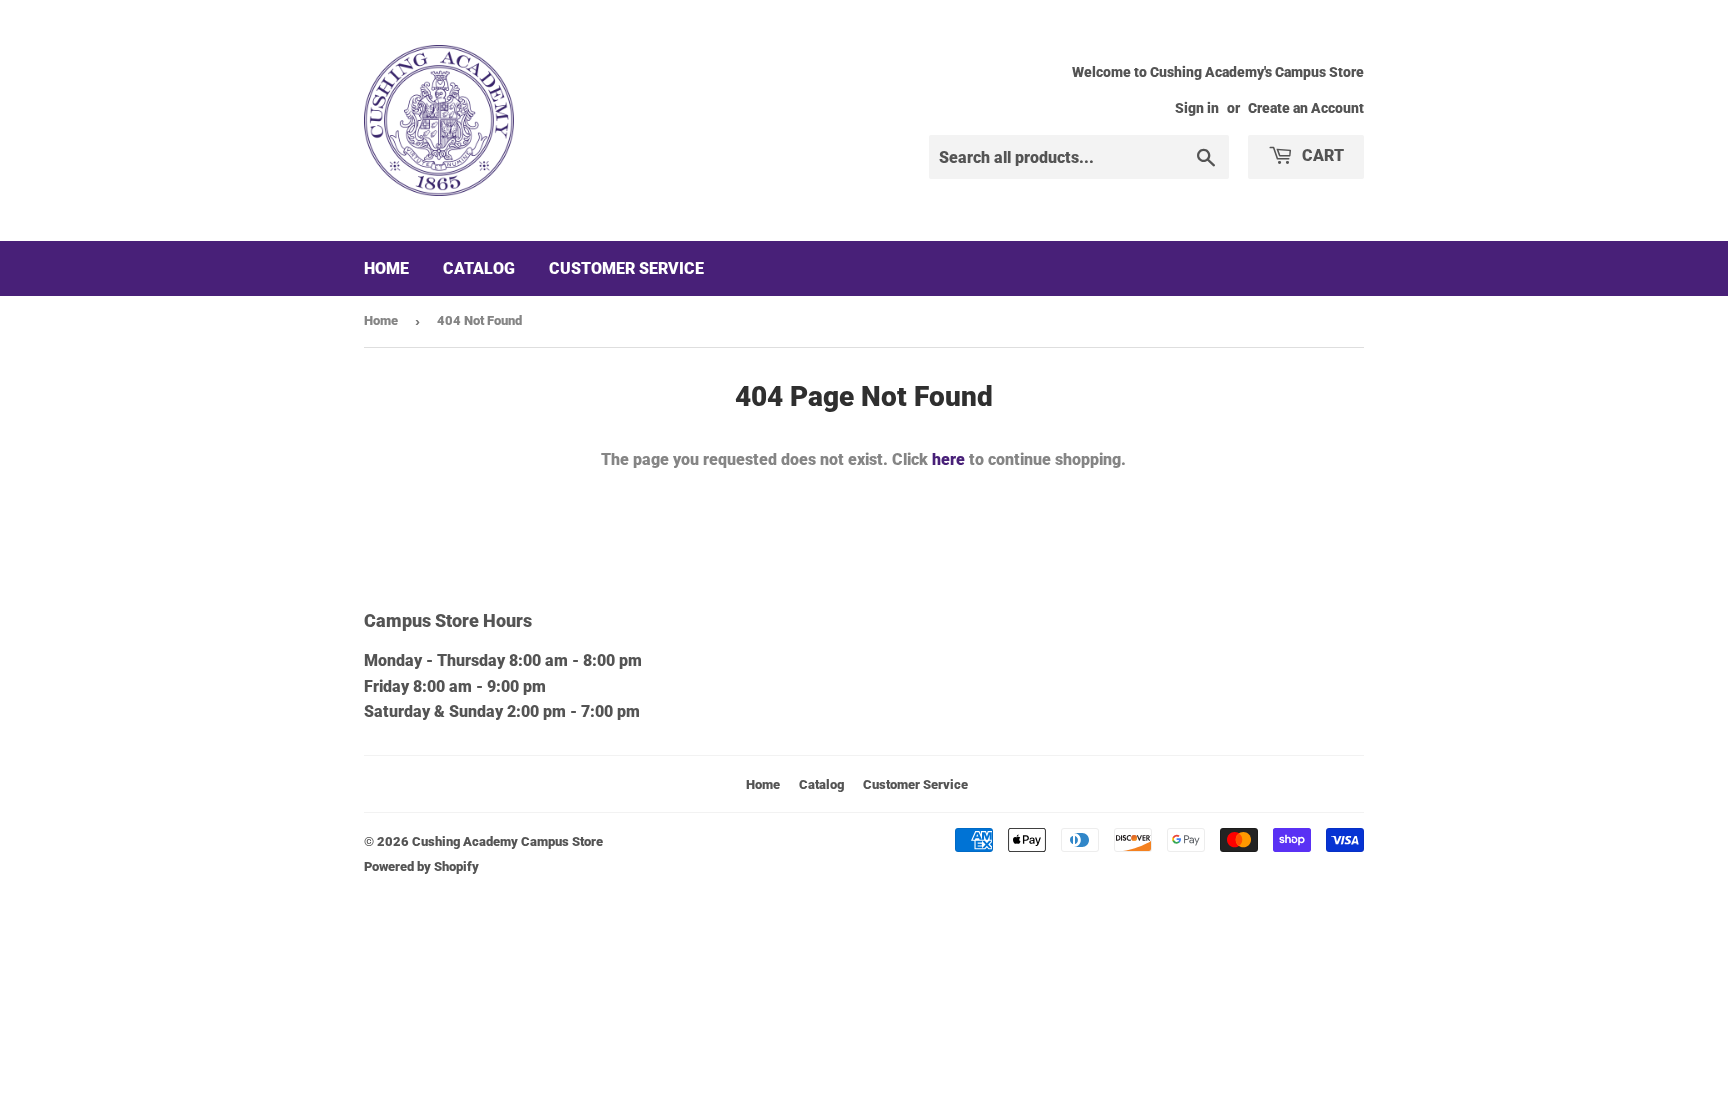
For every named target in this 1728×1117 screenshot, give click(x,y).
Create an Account (1306, 108)
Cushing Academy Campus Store (507, 841)
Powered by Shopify (421, 866)
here (948, 459)
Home (386, 268)
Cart (1321, 155)
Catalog (479, 268)
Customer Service (626, 268)
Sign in (1197, 108)
